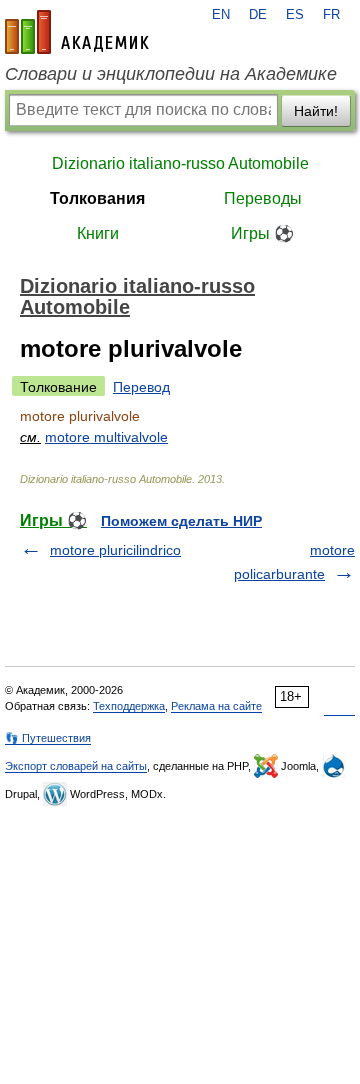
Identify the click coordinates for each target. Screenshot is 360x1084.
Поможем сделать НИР (181, 521)
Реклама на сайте (216, 706)
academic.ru (77, 32)
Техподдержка (129, 706)
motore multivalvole (106, 437)
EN (221, 15)
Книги (98, 233)
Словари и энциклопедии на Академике (171, 74)
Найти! (316, 111)
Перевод (141, 387)
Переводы (263, 198)
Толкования (97, 198)
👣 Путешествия (48, 738)
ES (295, 15)
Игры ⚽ (262, 233)
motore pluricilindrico (115, 550)
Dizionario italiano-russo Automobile (180, 163)
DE (258, 15)
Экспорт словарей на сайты (76, 766)
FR (331, 15)
